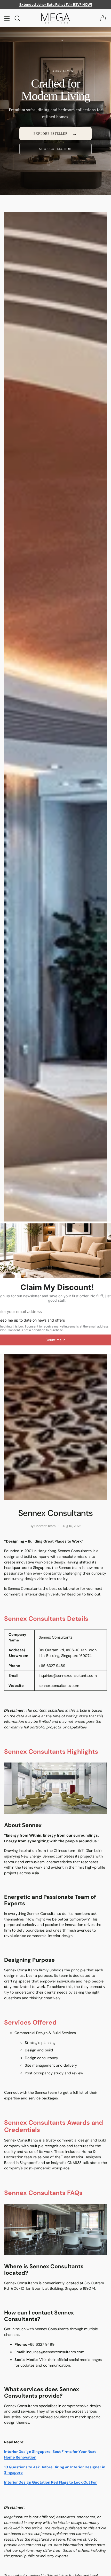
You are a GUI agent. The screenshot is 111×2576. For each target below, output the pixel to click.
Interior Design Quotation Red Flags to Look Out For (50, 2482)
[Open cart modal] (103, 18)
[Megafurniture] (55, 18)
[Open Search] (17, 18)
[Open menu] (7, 18)
